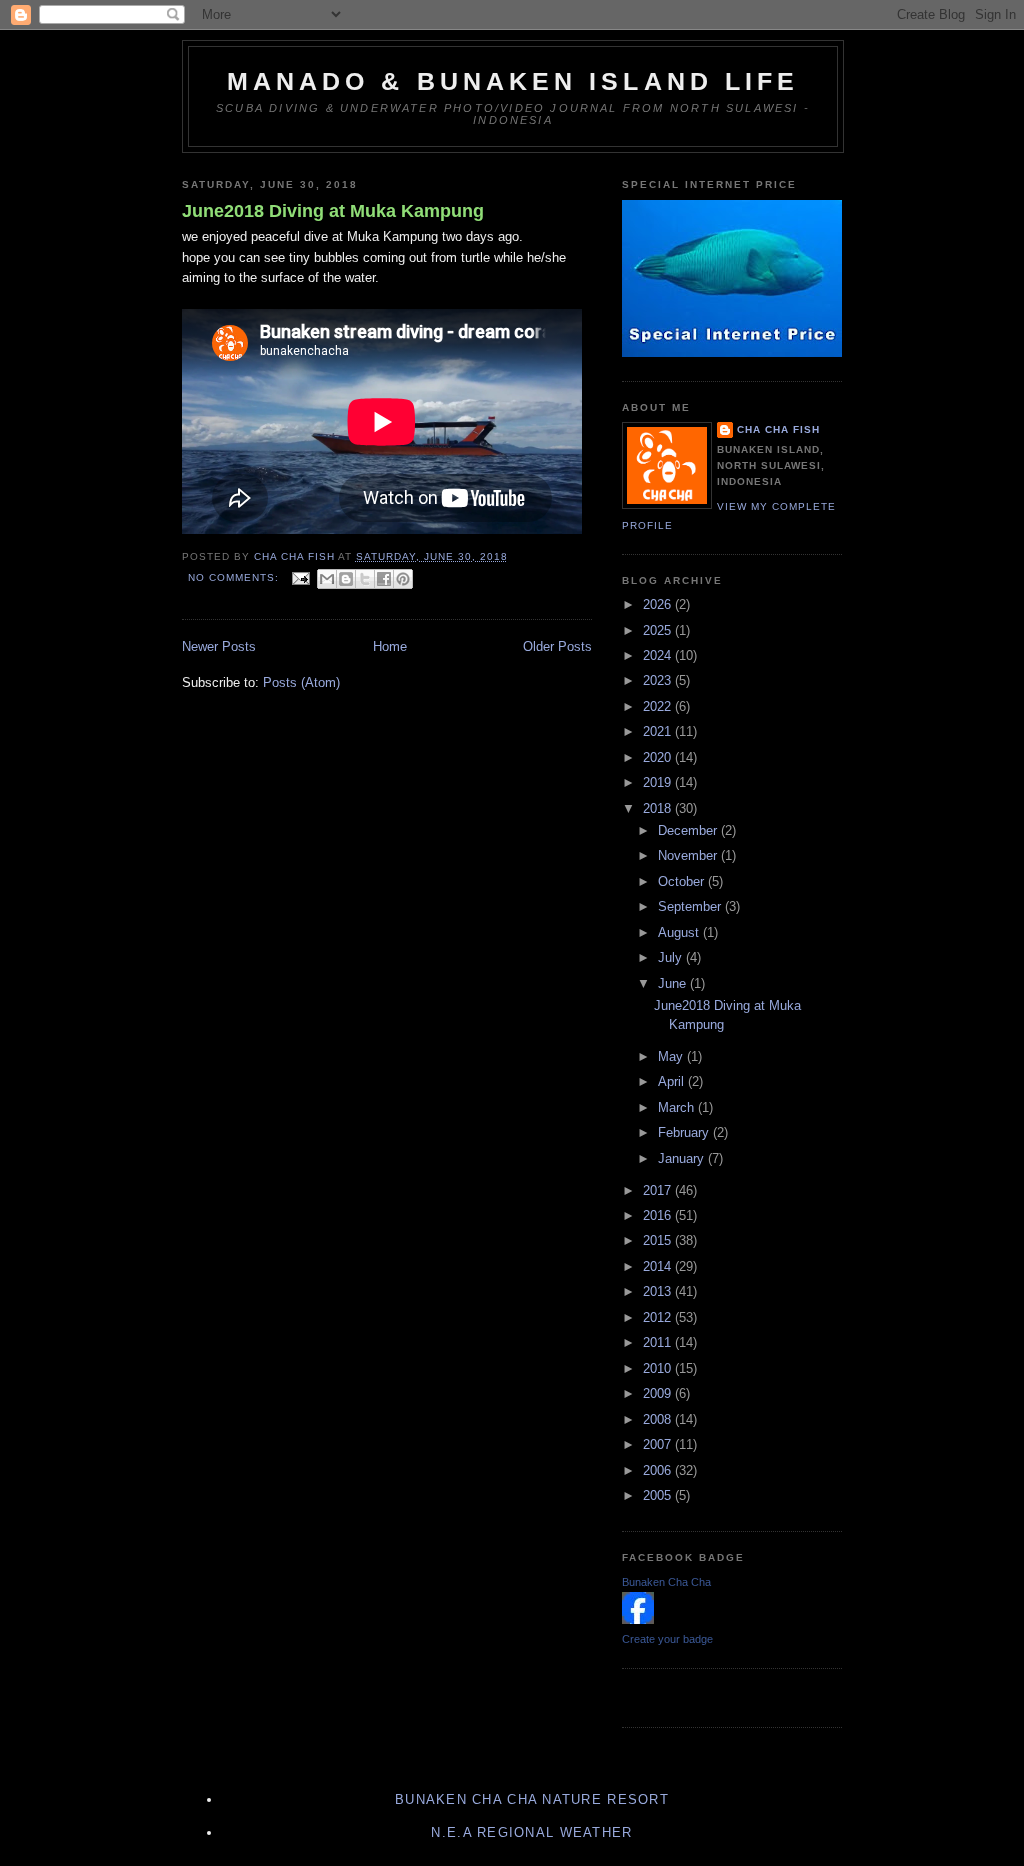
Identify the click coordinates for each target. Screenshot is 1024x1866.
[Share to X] (365, 579)
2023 (659, 680)
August (680, 932)
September (691, 906)
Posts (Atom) (301, 682)
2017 (659, 1190)
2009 (659, 1393)
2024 (659, 655)
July (672, 957)
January (683, 1158)
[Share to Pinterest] (403, 579)
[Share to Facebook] (384, 579)
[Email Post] (300, 577)
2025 (659, 630)
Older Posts (557, 646)
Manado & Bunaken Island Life (513, 81)
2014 (659, 1266)
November (689, 855)
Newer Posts (219, 646)
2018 (659, 808)
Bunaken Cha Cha (666, 1582)
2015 (659, 1240)
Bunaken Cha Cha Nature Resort (532, 1799)
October (683, 881)
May (672, 1056)
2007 (659, 1444)
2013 (659, 1291)
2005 (659, 1495)
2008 (659, 1419)
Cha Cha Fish (778, 429)
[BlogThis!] (346, 579)
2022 (659, 706)
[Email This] (327, 579)
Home (390, 646)
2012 (659, 1317)
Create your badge (667, 1639)
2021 (659, 731)
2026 (659, 604)
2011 (659, 1342)
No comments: (235, 577)
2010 (659, 1368)
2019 (659, 782)
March (678, 1107)
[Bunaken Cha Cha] (638, 1619)
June (674, 983)
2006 (659, 1470)
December (689, 830)
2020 (659, 757)
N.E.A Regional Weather (531, 1832)
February (685, 1132)
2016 (659, 1215)
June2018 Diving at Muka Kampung (333, 211)
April (673, 1081)
